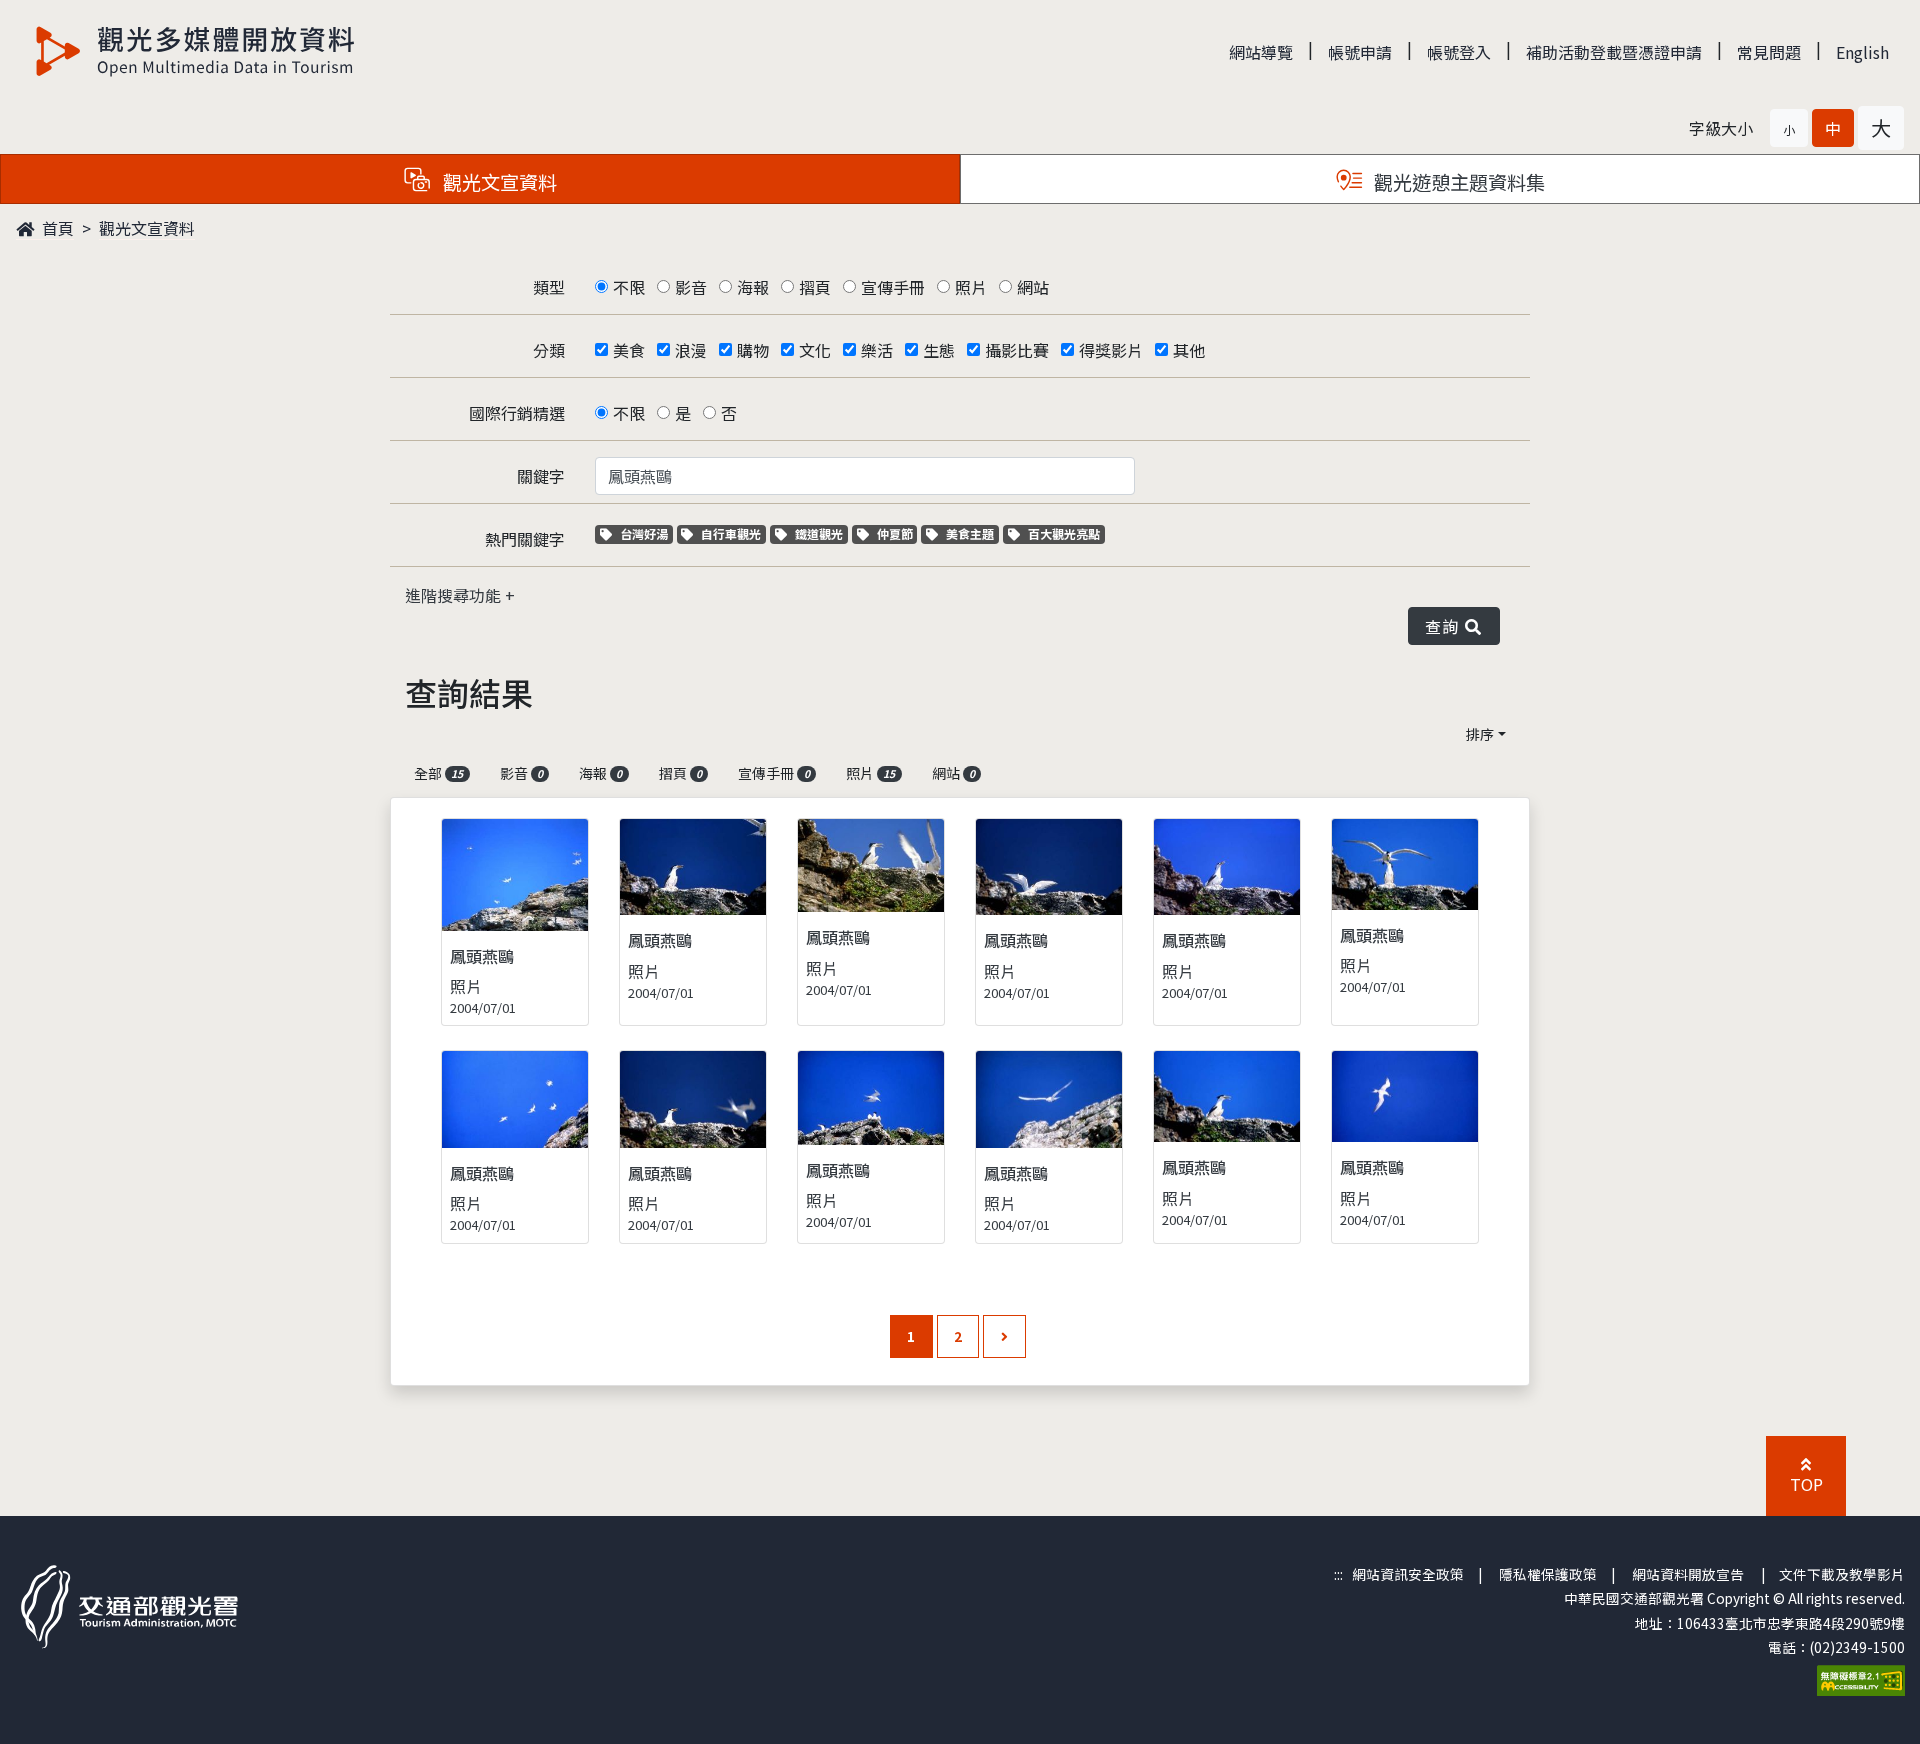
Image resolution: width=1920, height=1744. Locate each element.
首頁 (56, 228)
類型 (549, 287)
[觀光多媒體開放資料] (196, 51)
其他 (1189, 350)
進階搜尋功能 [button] (455, 595)
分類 (549, 350)
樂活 (877, 350)
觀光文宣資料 (147, 228)
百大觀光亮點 (1063, 533)
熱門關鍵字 (525, 539)
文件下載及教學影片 (1842, 1574)
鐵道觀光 (821, 533)
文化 (815, 350)
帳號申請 (1360, 52)
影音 (691, 287)
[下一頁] (1004, 1336)
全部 (438, 773)
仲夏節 (897, 533)
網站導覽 (1261, 52)
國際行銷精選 (517, 413)
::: (1338, 1574)
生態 (939, 350)
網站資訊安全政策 (1408, 1574)
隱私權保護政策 (1548, 1574)
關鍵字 (541, 476)
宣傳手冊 (893, 287)
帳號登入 (1459, 52)
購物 (753, 350)
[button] (1789, 128)
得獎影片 (1111, 350)
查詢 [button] (1445, 626)
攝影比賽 (1017, 350)
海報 (753, 287)
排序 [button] (1480, 734)
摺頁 (815, 287)
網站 (1033, 287)
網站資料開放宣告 (1688, 1574)
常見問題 (1769, 52)
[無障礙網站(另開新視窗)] (1861, 1679)
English (1862, 52)
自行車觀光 (730, 533)
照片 (971, 287)
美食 (629, 350)
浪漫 (691, 350)
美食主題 (972, 533)
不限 (629, 287)
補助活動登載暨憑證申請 (1614, 52)
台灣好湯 (646, 533)
